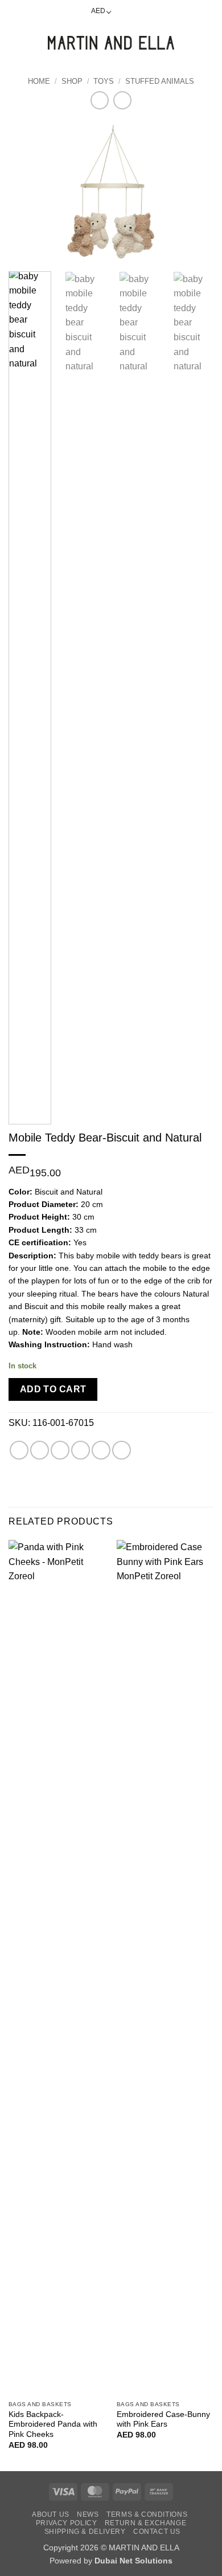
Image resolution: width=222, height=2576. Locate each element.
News (88, 2514)
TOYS (104, 81)
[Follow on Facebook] (124, 11)
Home (39, 81)
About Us (51, 2514)
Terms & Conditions (147, 2514)
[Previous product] (122, 100)
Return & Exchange (145, 2523)
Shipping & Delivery (85, 2532)
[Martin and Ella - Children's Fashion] (111, 43)
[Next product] (99, 100)
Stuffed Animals (160, 81)
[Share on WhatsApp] (19, 1450)
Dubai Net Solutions (133, 2561)
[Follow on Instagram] (135, 11)
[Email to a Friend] (81, 1450)
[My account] (188, 43)
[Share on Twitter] (60, 1450)
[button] (15, 42)
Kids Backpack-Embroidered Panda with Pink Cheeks (53, 2424)
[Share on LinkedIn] (122, 1450)
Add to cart (53, 1389)
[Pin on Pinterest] (101, 1450)
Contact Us (157, 2532)
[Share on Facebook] (40, 1450)
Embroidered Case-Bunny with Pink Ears (163, 2420)
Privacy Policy (67, 2523)
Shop (72, 81)
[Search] (34, 43)
